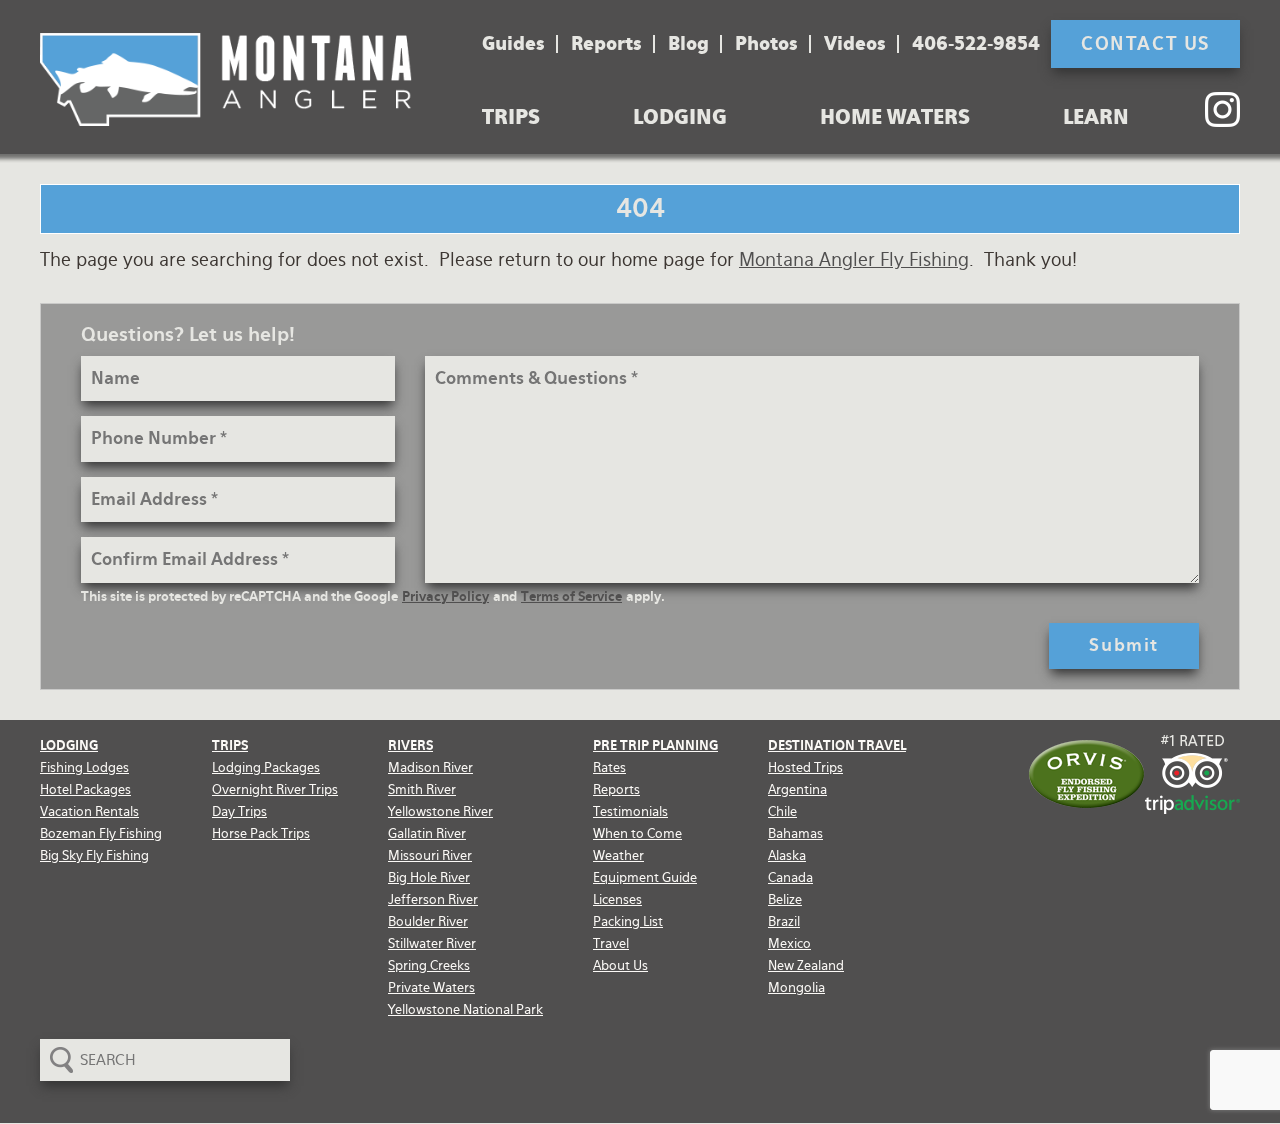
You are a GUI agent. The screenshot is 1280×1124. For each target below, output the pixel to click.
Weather (618, 855)
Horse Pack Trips (261, 833)
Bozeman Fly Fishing (101, 833)
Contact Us (1145, 43)
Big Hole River (429, 877)
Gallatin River (427, 833)
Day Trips (239, 811)
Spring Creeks (429, 965)
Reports (606, 44)
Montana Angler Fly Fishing (854, 259)
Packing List (628, 921)
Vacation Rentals (89, 811)
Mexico (789, 943)
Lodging (680, 117)
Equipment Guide (645, 877)
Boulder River (428, 921)
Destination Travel (837, 745)
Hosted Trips (805, 767)
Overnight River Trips (275, 789)
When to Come (637, 833)
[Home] (226, 79)
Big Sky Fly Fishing (94, 855)
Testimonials (630, 811)
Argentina (797, 789)
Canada (790, 877)
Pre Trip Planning (655, 745)
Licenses (617, 899)
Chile (782, 811)
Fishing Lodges (84, 767)
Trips (511, 117)
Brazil (784, 921)
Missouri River (430, 855)
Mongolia (796, 987)
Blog (688, 44)
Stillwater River (432, 943)
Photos (766, 44)
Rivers (410, 745)
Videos (855, 44)
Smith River (422, 789)
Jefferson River (433, 899)
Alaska (787, 855)
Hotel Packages (85, 789)
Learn (1096, 117)
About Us (620, 965)
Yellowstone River (440, 811)
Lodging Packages (266, 767)
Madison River (430, 767)
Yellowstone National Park (465, 1009)
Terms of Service (571, 596)
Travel (611, 943)
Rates (609, 767)
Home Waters (895, 117)
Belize (785, 899)
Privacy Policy (445, 596)
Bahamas (795, 833)
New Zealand (806, 965)
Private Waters (431, 987)
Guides (513, 44)
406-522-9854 (976, 44)
